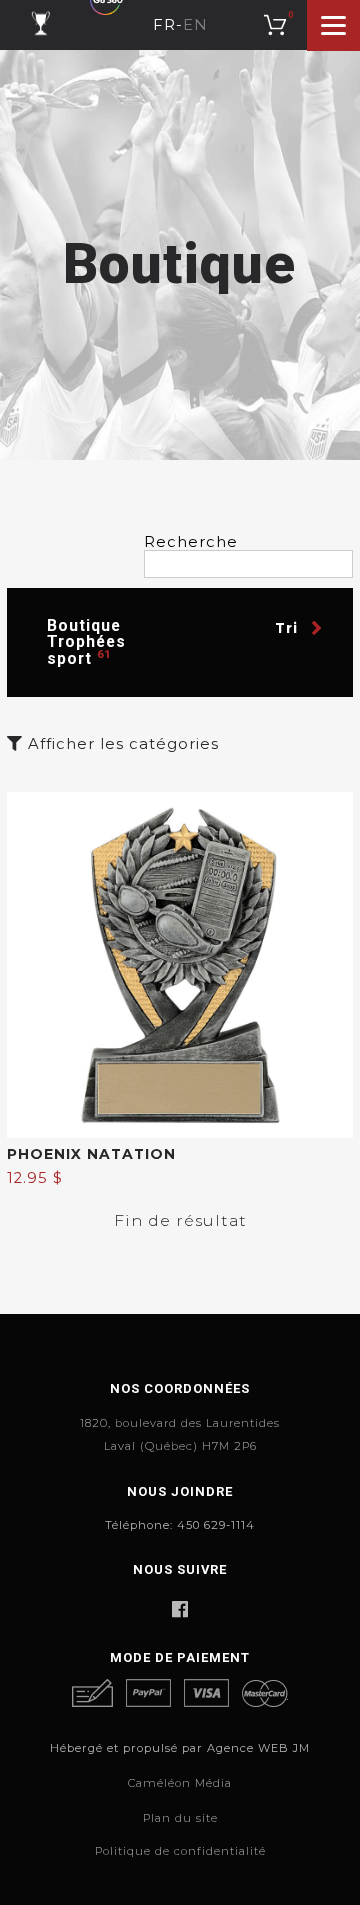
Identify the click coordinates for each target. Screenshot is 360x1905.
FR (164, 25)
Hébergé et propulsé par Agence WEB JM (180, 1748)
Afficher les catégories (121, 744)
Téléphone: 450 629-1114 (180, 1525)
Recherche (191, 542)
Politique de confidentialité (180, 1851)
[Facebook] (179, 1609)
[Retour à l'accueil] (40, 24)
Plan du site (180, 1818)
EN (195, 25)
